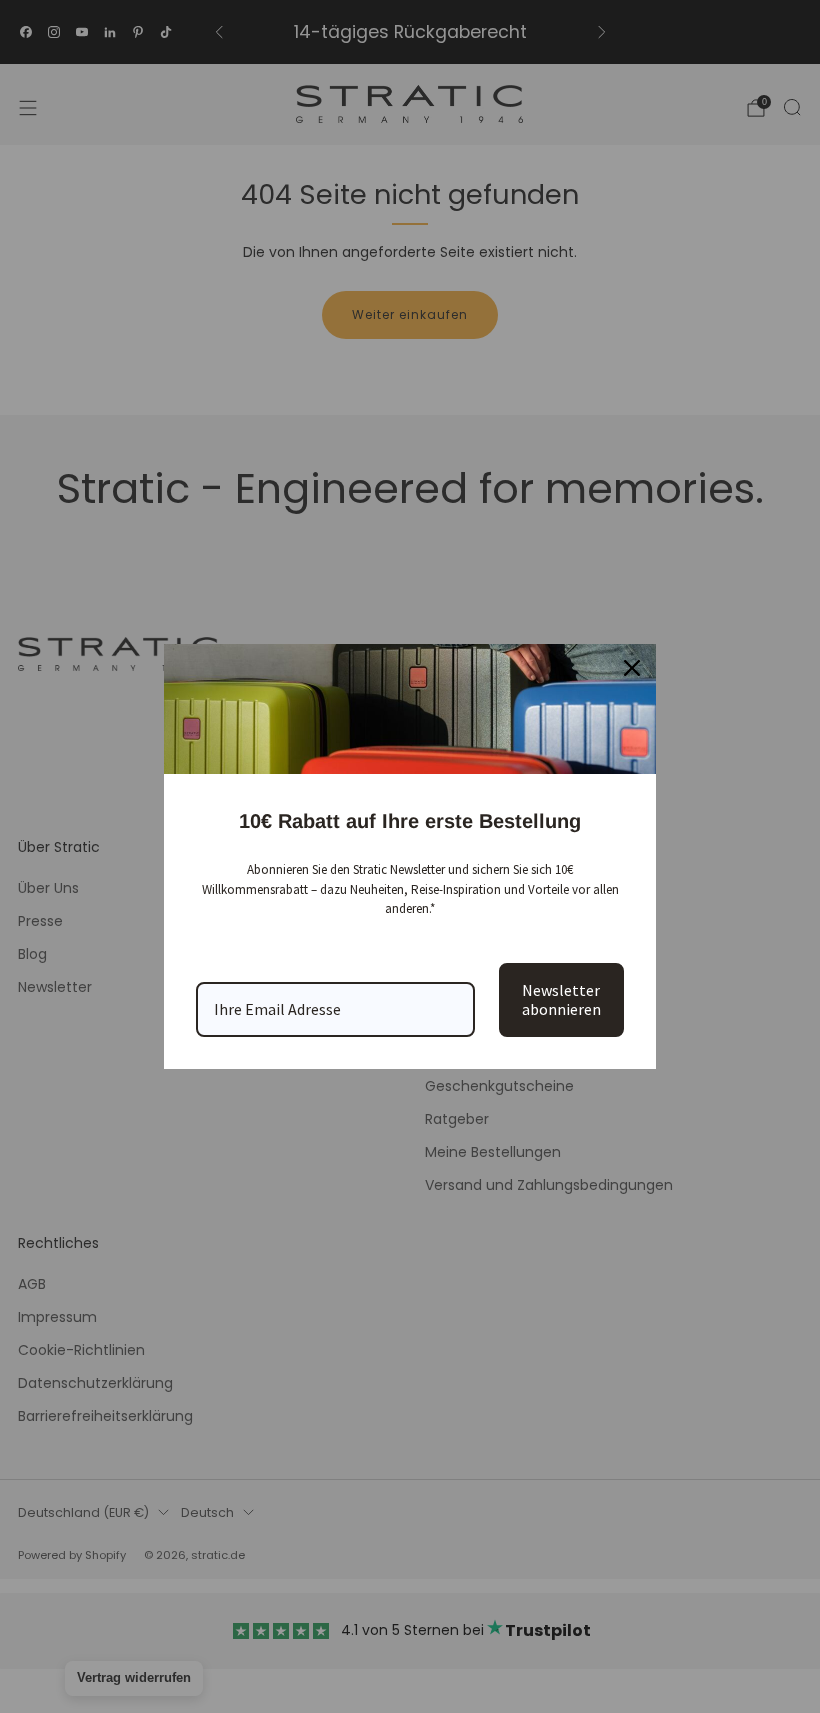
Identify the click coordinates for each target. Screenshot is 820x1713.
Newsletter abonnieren (561, 999)
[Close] (632, 668)
